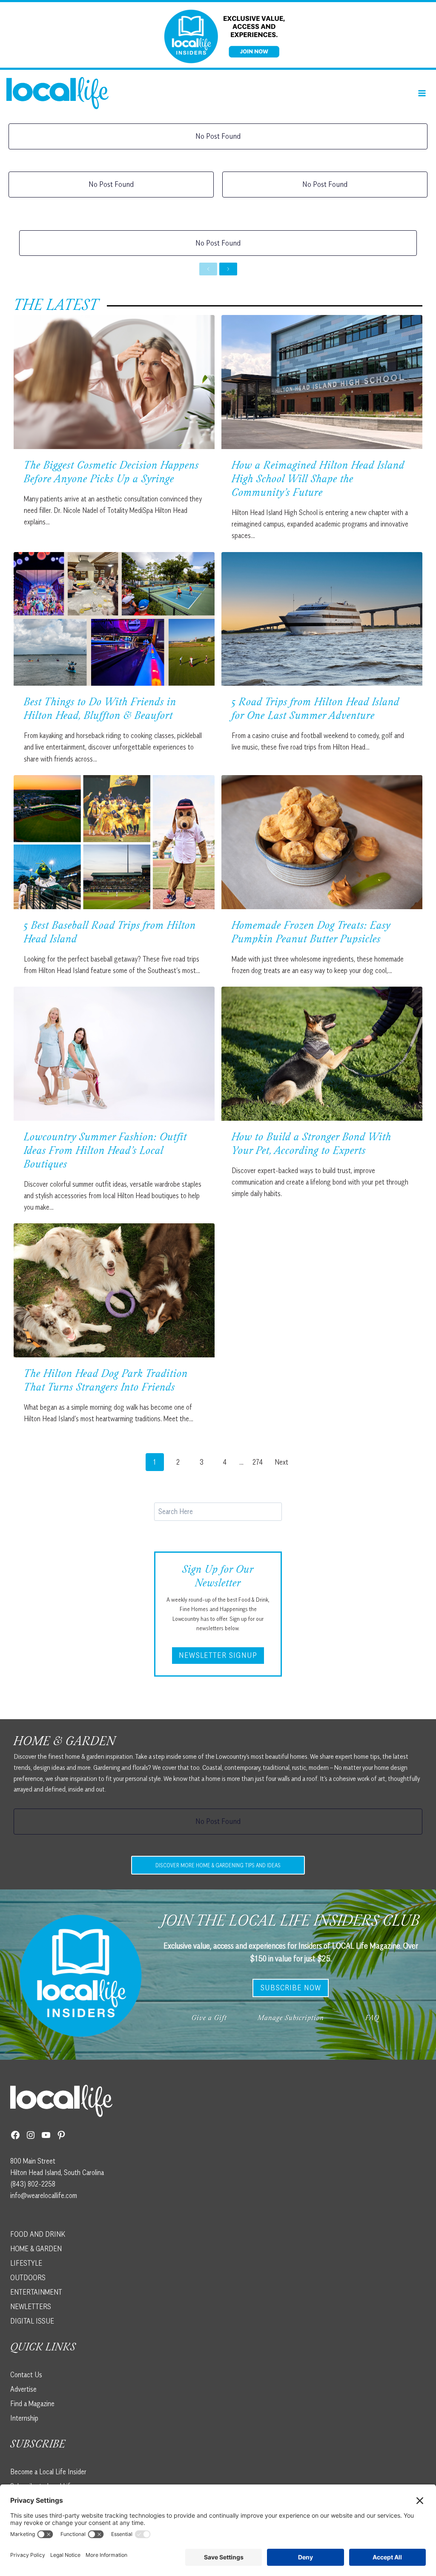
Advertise (23, 2389)
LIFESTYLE (26, 2263)
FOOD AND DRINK (38, 2234)
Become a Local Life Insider (48, 2472)
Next (281, 1462)
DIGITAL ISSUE (32, 2321)
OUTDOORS (28, 2278)
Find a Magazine (32, 2404)
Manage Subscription (291, 2019)
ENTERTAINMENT (36, 2292)
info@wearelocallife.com (44, 2195)
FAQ (372, 2019)
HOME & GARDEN (36, 2249)
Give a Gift (209, 2019)
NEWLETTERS (31, 2307)
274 (258, 1462)
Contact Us (26, 2375)
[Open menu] (422, 93)
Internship (24, 2418)
